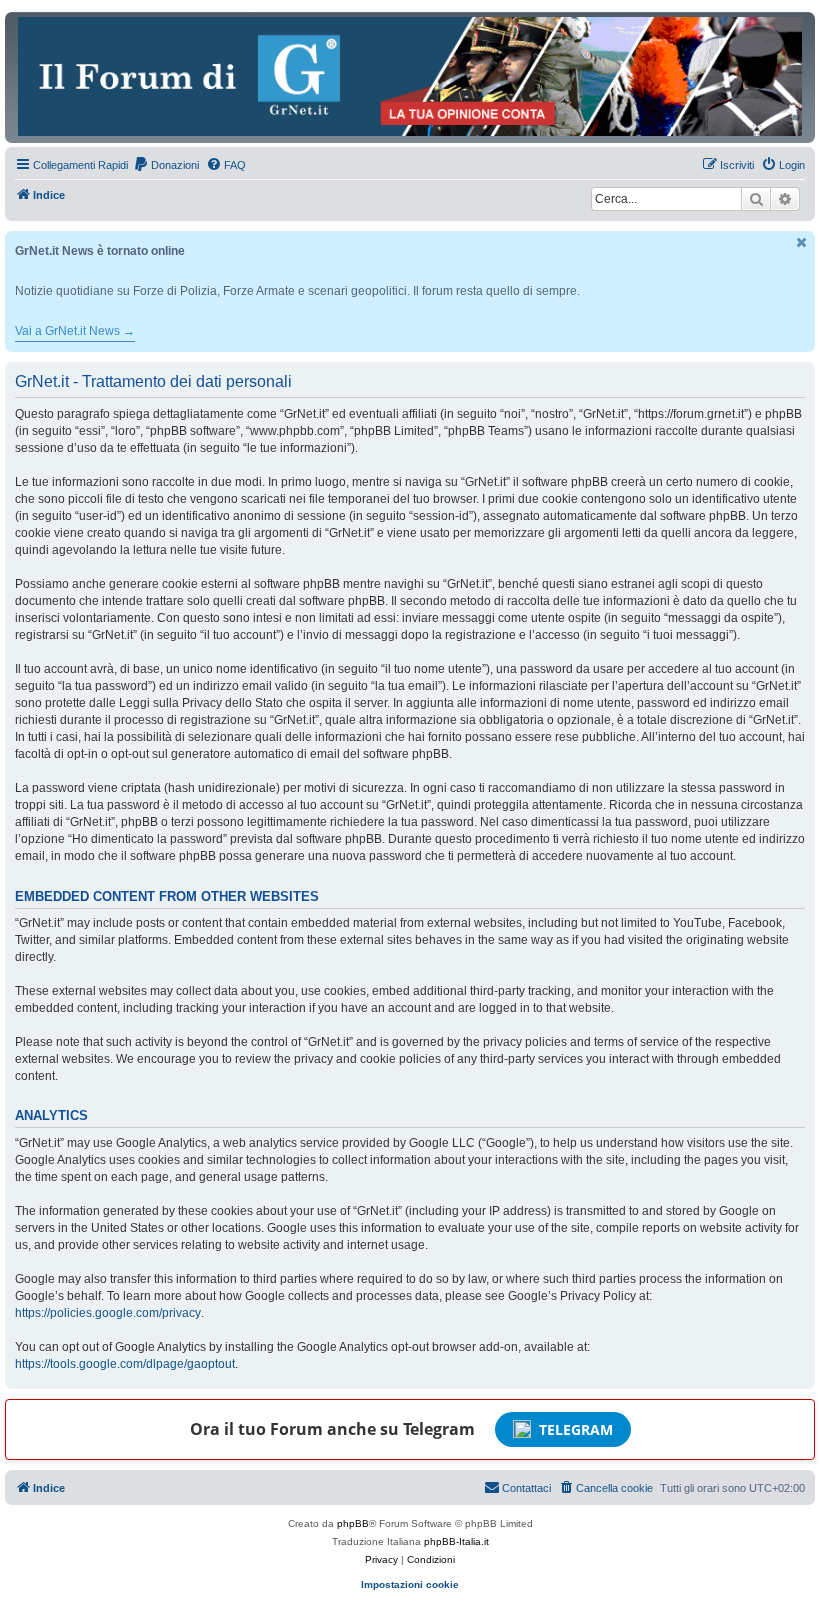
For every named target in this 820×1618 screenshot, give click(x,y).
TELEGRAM (576, 1429)
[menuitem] (166, 165)
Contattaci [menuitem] (526, 1488)
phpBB (353, 1523)
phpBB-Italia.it (456, 1541)
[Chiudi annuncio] (802, 242)
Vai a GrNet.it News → (75, 331)
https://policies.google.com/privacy (108, 1313)
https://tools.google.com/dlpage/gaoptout (125, 1364)
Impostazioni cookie (410, 1584)
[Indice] (410, 76)
